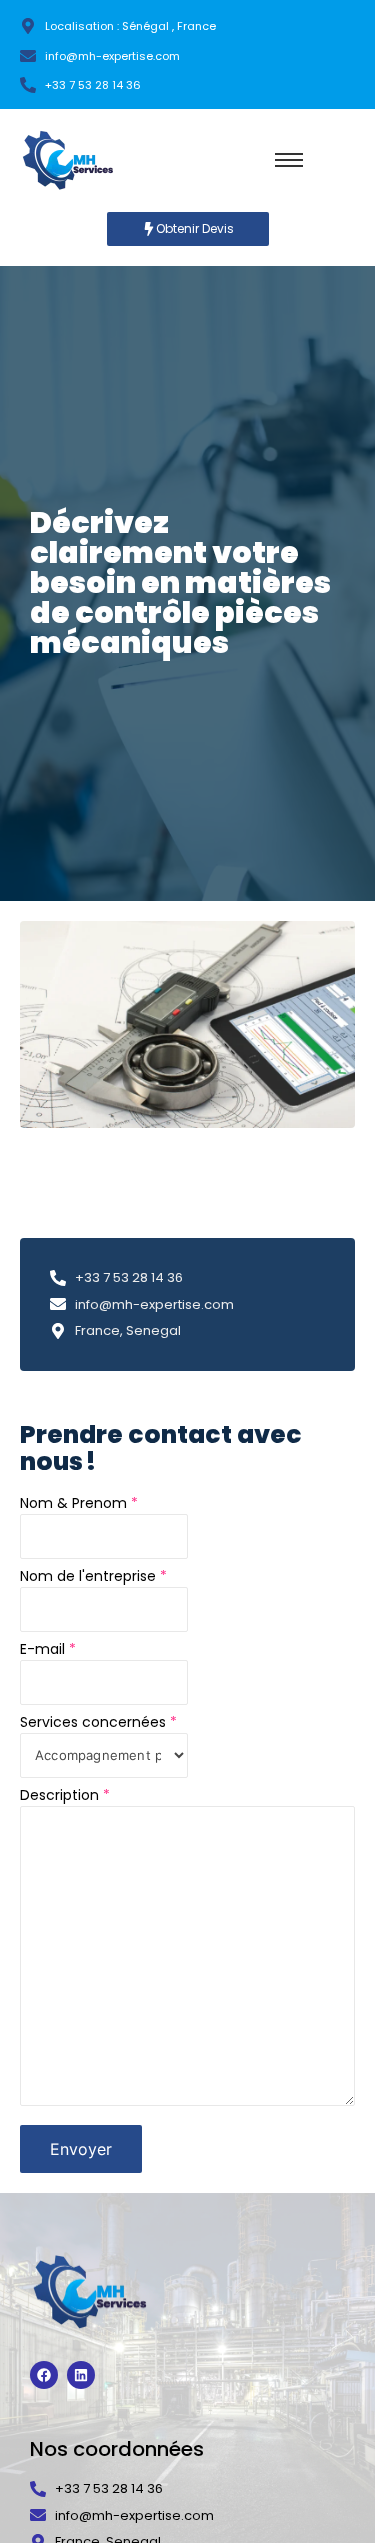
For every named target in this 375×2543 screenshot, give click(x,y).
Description (65, 1795)
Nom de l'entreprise (93, 1576)
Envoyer (81, 2149)
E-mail (48, 1649)
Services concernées (98, 1722)
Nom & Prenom (79, 1503)
